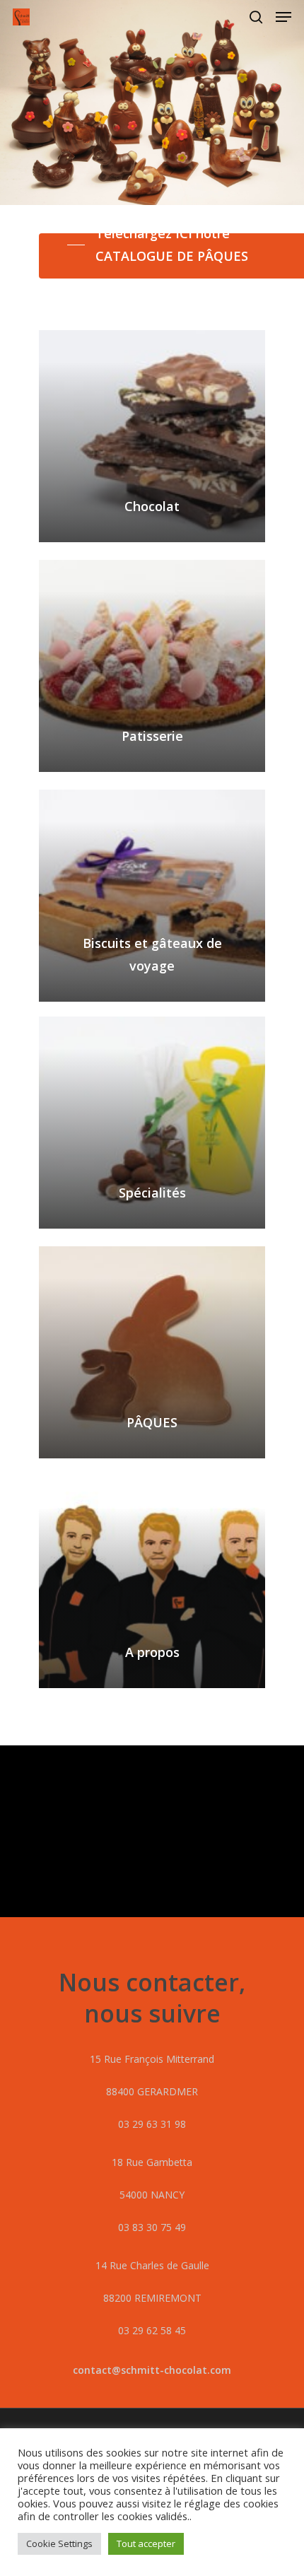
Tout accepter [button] (146, 2543)
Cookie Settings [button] (59, 2543)
